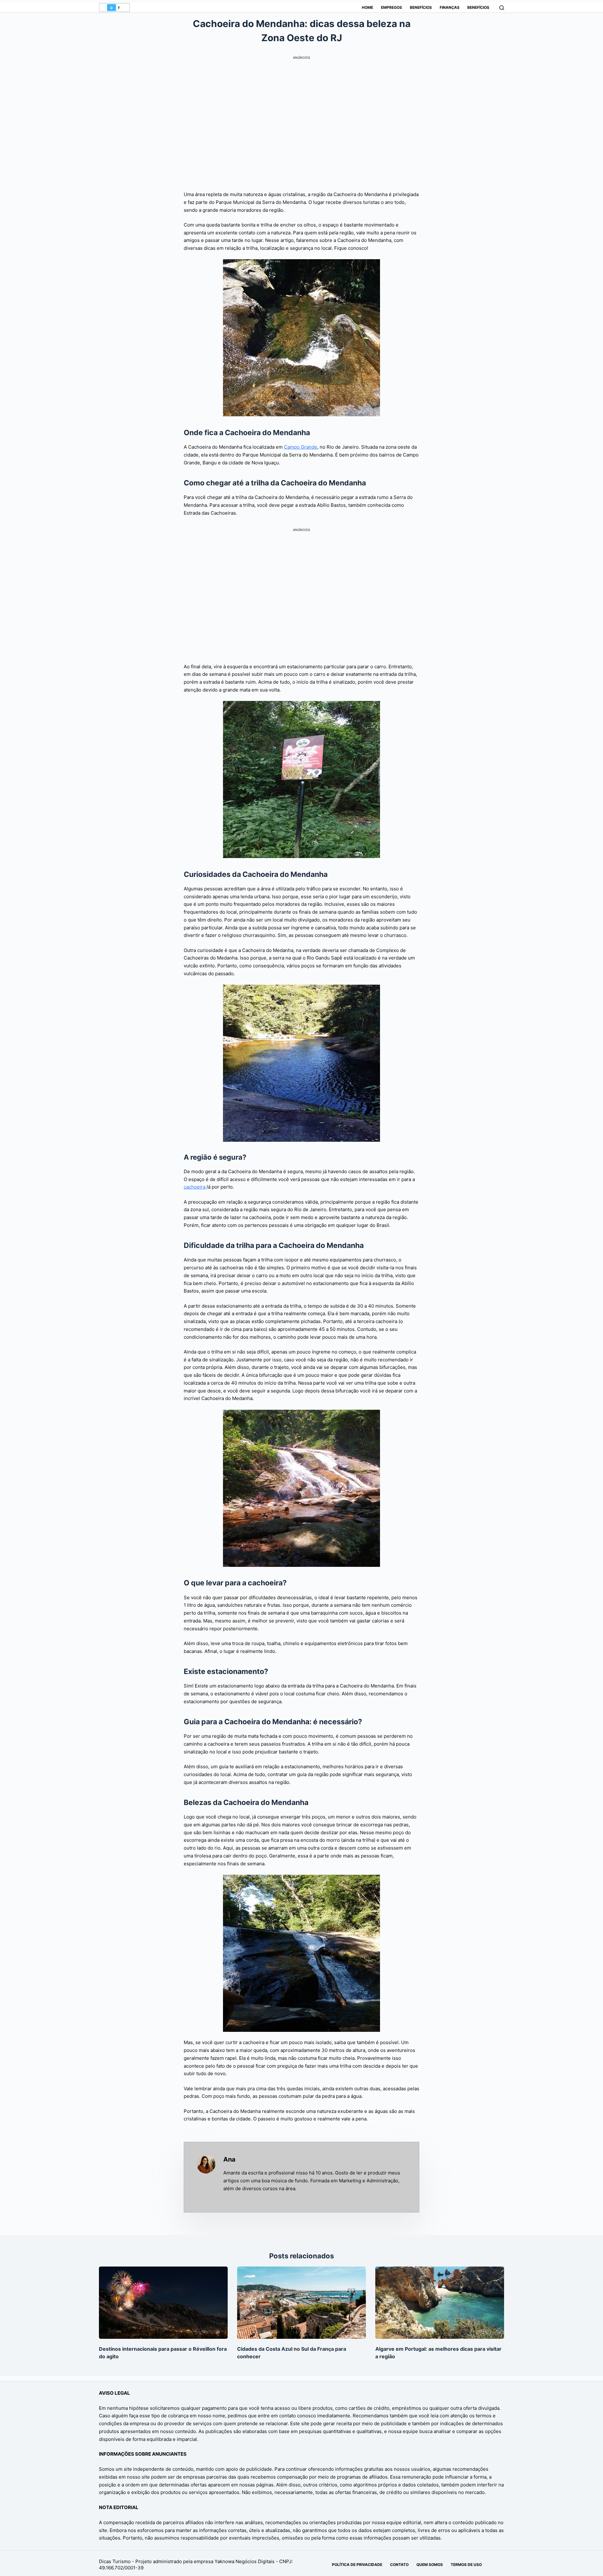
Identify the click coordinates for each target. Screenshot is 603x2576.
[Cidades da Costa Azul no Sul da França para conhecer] (301, 2303)
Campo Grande (301, 447)
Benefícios (421, 7)
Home (367, 7)
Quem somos (430, 2565)
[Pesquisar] (502, 8)
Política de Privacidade (357, 2565)
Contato (399, 2565)
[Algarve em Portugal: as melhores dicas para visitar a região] (440, 2303)
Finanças (450, 7)
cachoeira (195, 1187)
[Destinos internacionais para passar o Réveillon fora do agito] (163, 2303)
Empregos (391, 7)
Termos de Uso (466, 2565)
